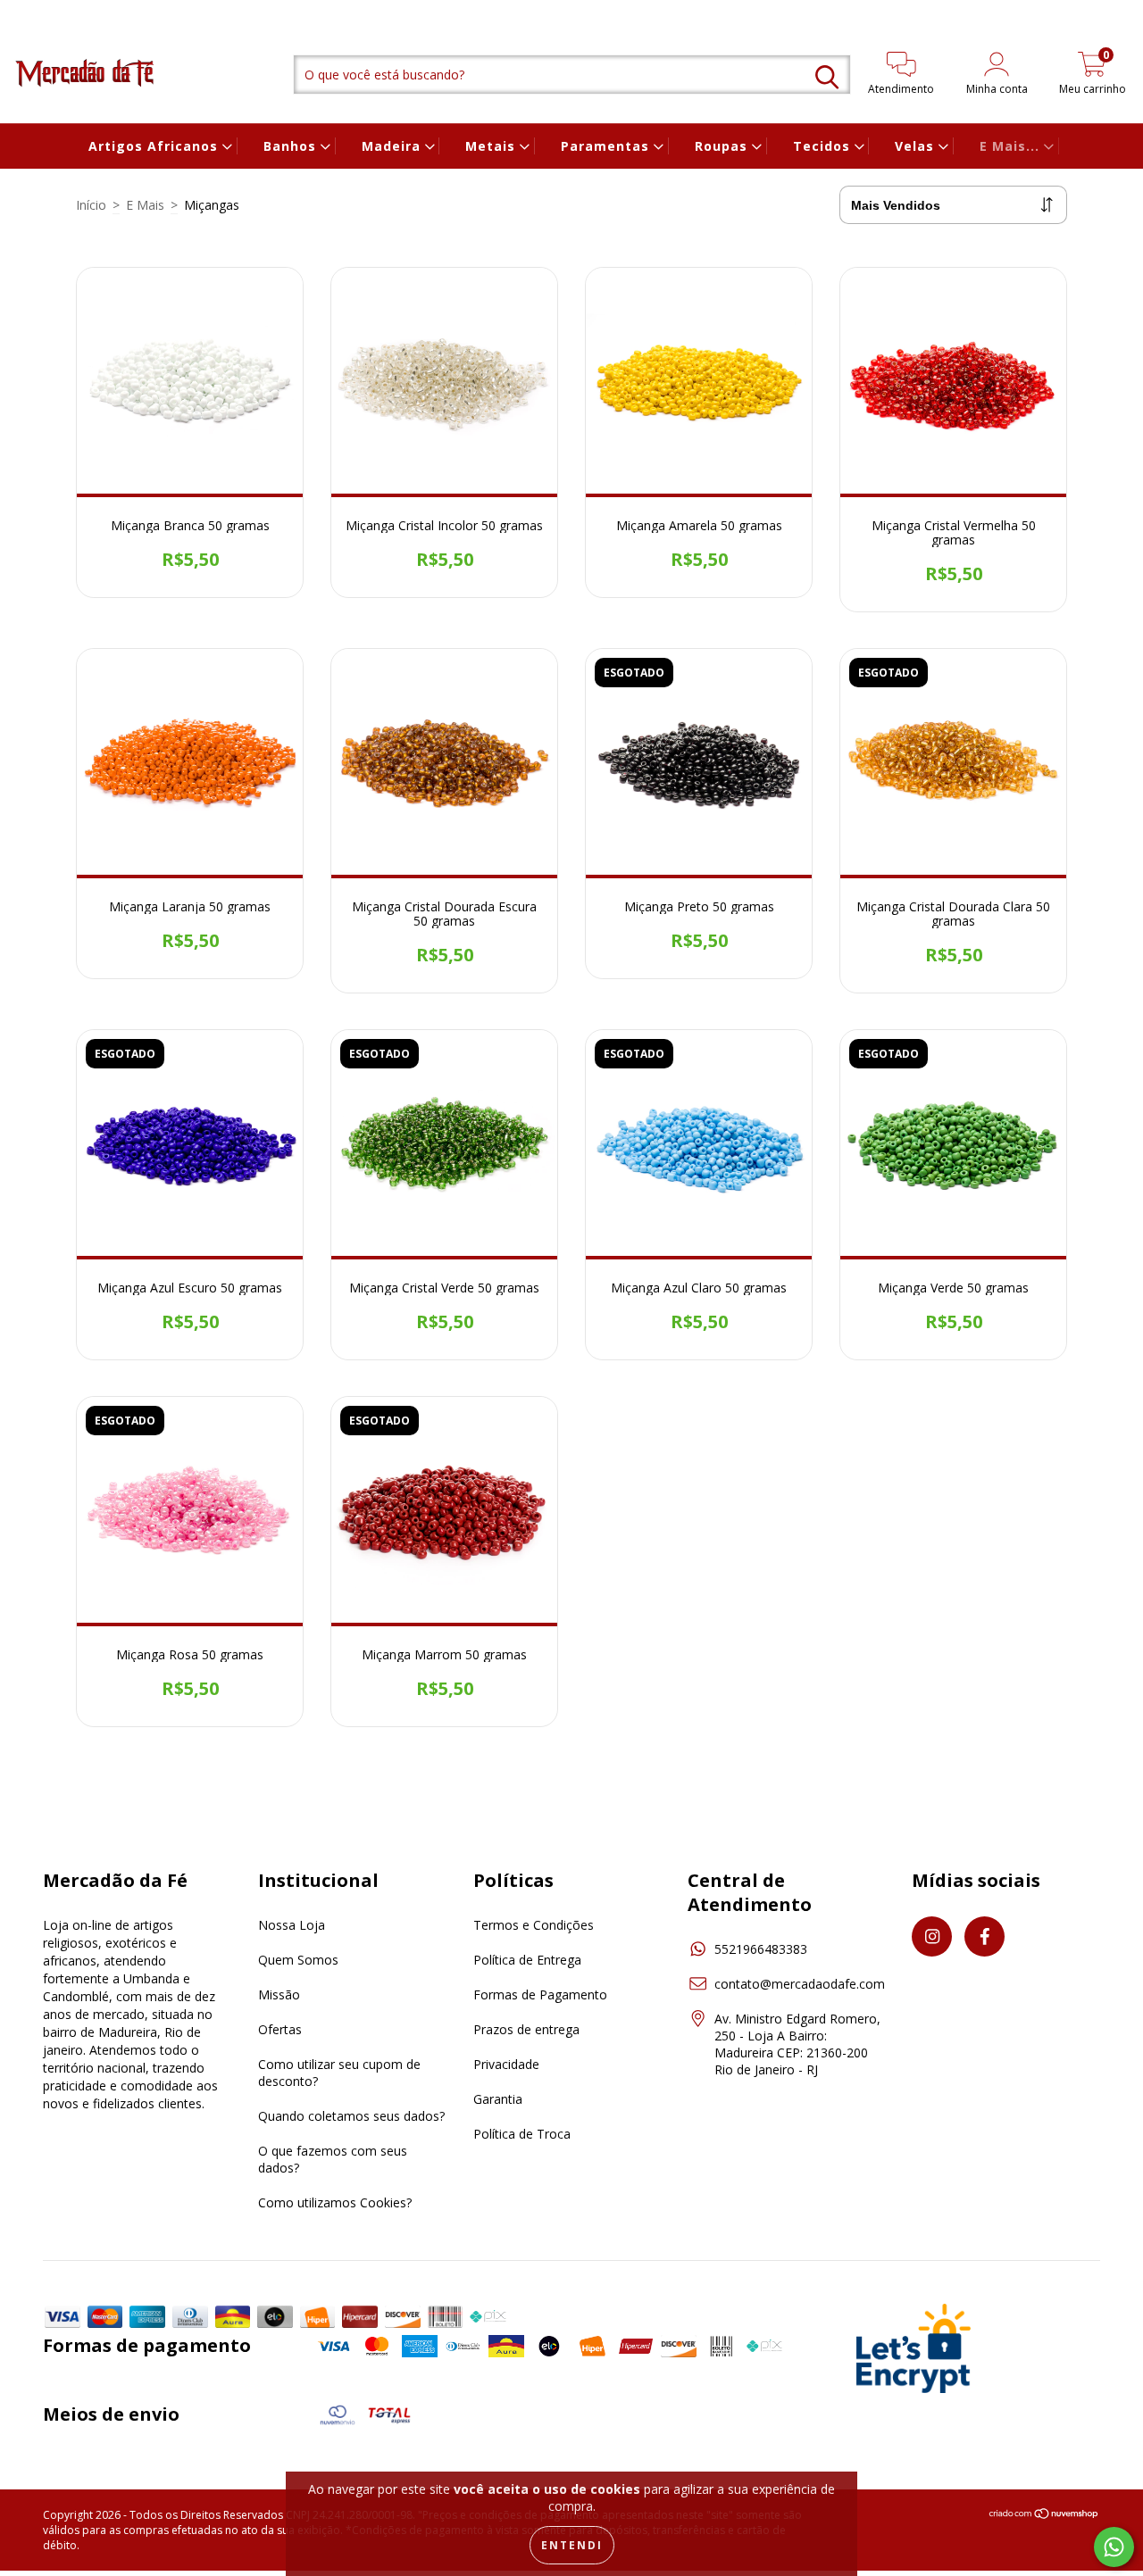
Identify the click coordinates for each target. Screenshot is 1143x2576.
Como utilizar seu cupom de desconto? (339, 2073)
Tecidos (824, 146)
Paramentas (607, 146)
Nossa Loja (292, 1925)
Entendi (572, 2545)
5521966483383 (761, 1949)
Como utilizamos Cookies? (335, 2202)
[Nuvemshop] (1044, 2516)
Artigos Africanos (155, 146)
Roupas (723, 146)
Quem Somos (298, 1960)
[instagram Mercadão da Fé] (26, 12)
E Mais (145, 205)
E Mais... (1012, 146)
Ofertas (280, 2029)
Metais (492, 146)
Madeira (393, 146)
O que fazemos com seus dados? (333, 2159)
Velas (917, 146)
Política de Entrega (527, 1960)
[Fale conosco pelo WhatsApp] (1114, 2547)
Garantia (498, 2099)
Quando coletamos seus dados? (351, 2116)
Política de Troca (522, 2134)
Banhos (292, 146)
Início (91, 205)
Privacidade (506, 2064)
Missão (279, 1994)
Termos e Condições (534, 1925)
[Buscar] (827, 77)
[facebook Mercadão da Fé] (49, 12)
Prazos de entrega (526, 2029)
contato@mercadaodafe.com (800, 1984)
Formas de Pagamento (540, 1994)
